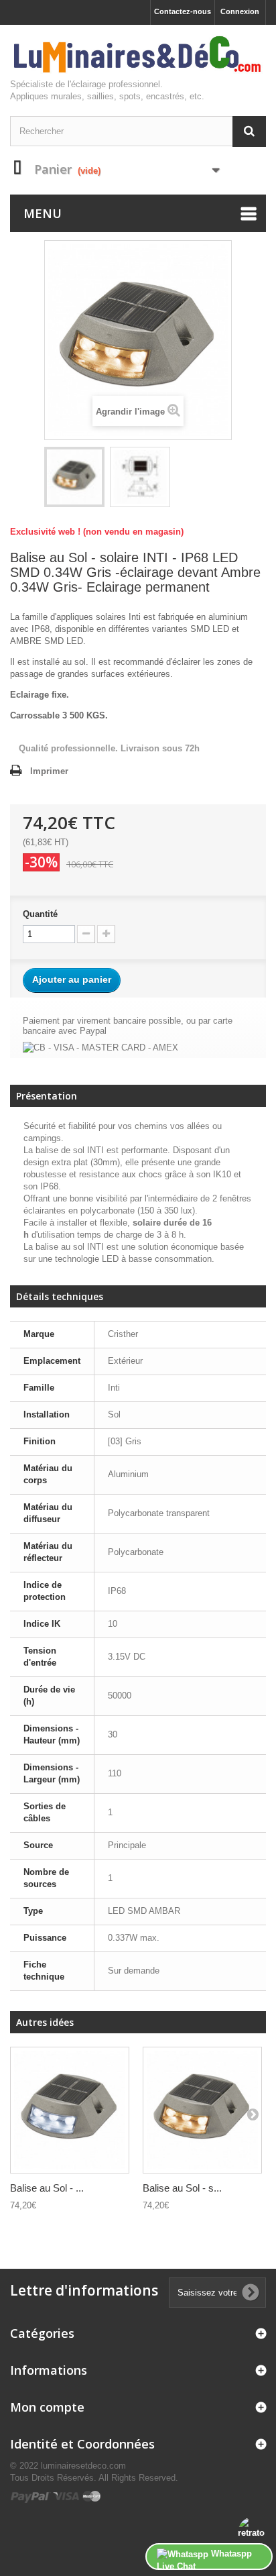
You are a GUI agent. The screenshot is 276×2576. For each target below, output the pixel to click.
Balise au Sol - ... (47, 2188)
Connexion (240, 11)
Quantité (40, 914)
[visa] (67, 2496)
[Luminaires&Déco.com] (138, 55)
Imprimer (49, 771)
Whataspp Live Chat (204, 2559)
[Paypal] (31, 2496)
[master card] (92, 2496)
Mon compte (47, 2407)
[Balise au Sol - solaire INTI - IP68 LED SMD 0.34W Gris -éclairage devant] (70, 2110)
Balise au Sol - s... (182, 2188)
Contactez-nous (183, 11)
